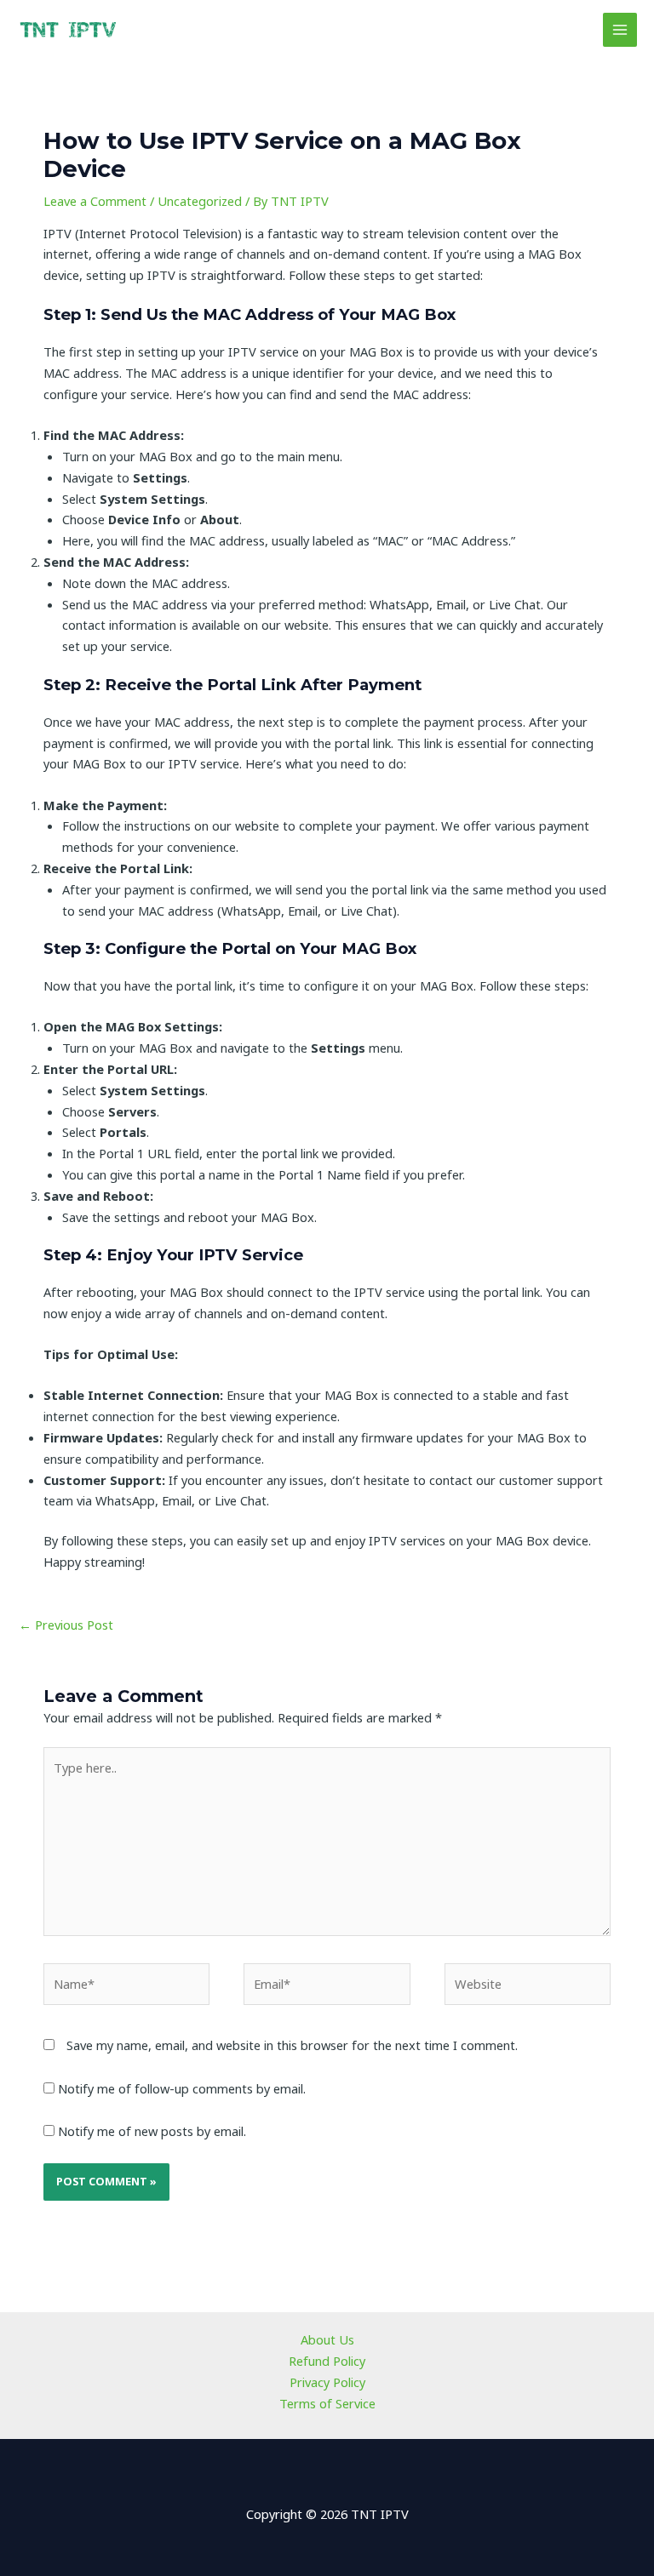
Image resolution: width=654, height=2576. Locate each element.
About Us (327, 2339)
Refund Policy (327, 2361)
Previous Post (66, 1625)
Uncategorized (200, 201)
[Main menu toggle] (620, 30)
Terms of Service (327, 2403)
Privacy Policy (327, 2382)
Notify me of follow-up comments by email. (182, 2088)
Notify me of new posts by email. (152, 2131)
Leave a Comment (95, 201)
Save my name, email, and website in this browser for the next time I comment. (292, 2045)
